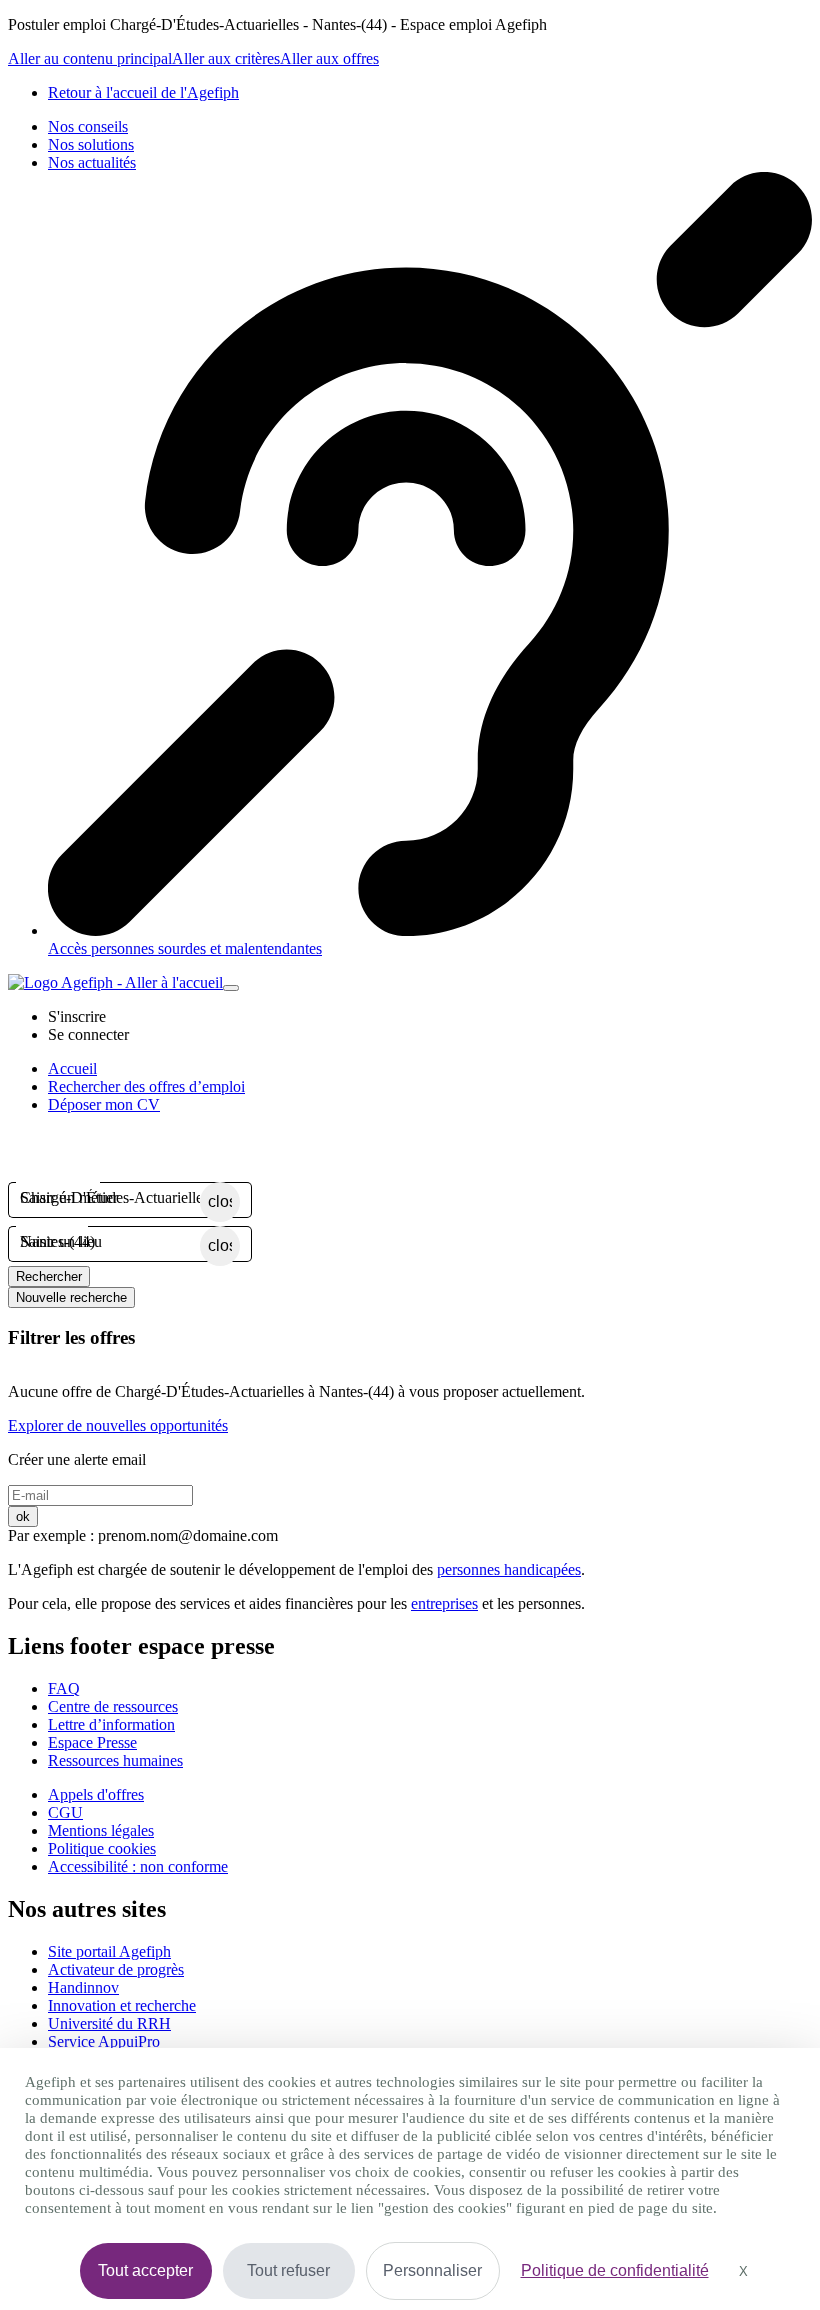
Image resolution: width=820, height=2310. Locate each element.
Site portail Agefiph (109, 1951)
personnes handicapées (509, 1569)
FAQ (64, 1688)
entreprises (444, 1603)
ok (23, 1516)
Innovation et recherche (122, 2005)
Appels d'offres (96, 1794)
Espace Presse (92, 1742)
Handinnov (83, 1987)
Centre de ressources (113, 1706)
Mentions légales (101, 1830)
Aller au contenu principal (90, 58)
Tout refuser (288, 2270)
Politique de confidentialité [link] (615, 2270)
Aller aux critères (226, 58)
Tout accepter (145, 2270)
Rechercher (49, 1276)
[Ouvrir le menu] (231, 988)
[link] (143, 92)
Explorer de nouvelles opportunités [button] (118, 1425)
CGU (65, 1812)
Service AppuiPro (104, 2041)
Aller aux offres (329, 58)
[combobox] (110, 1198)
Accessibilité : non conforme (138, 1866)
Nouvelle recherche (71, 1297)
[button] (77, 1016)
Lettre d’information (111, 1724)
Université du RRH (109, 2023)
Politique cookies (102, 1848)
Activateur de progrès (116, 1969)
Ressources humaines (115, 1760)
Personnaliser (432, 2270)
